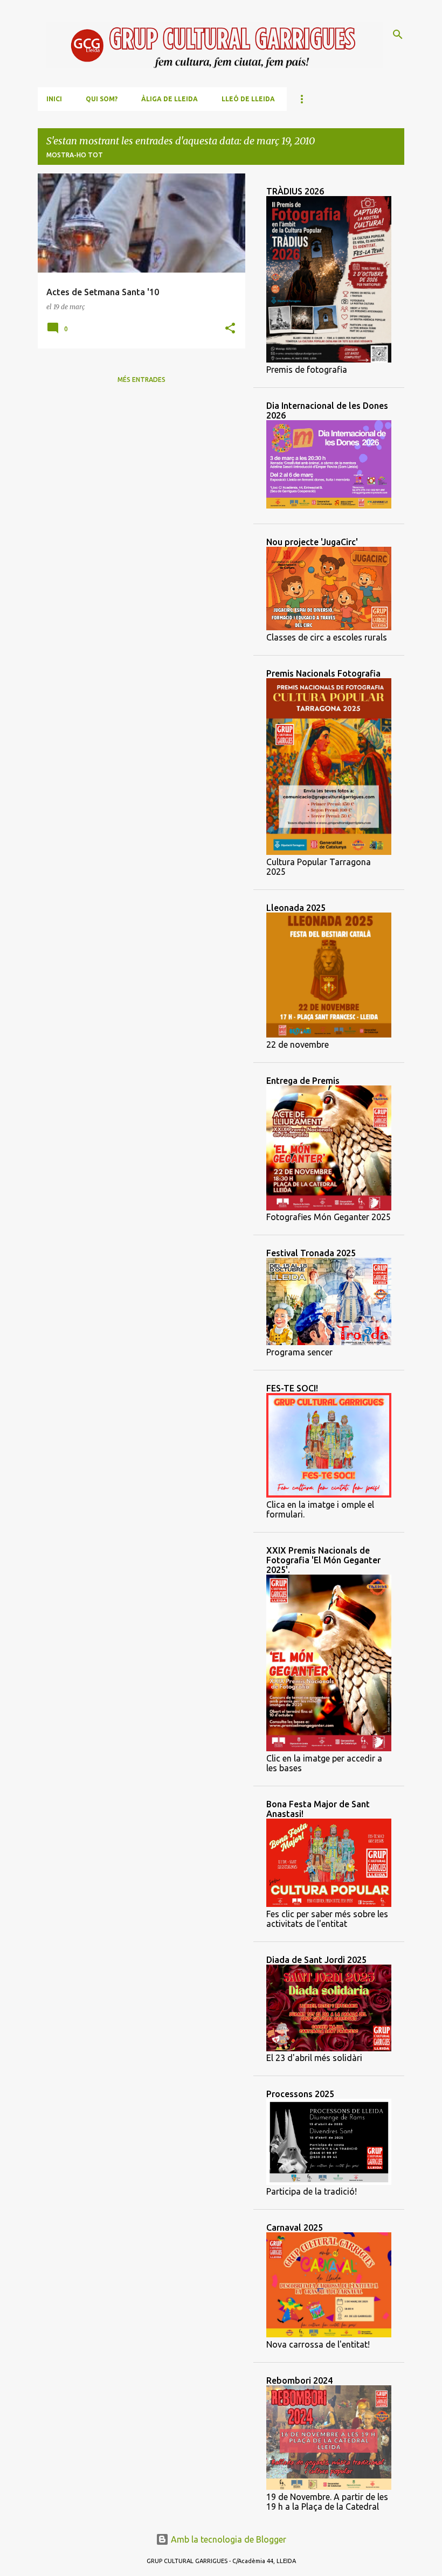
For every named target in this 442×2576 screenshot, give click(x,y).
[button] (230, 329)
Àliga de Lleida (170, 99)
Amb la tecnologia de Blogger (227, 2539)
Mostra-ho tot (75, 155)
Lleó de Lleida (248, 99)
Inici (54, 99)
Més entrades (141, 380)
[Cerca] (398, 34)
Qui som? (102, 99)
